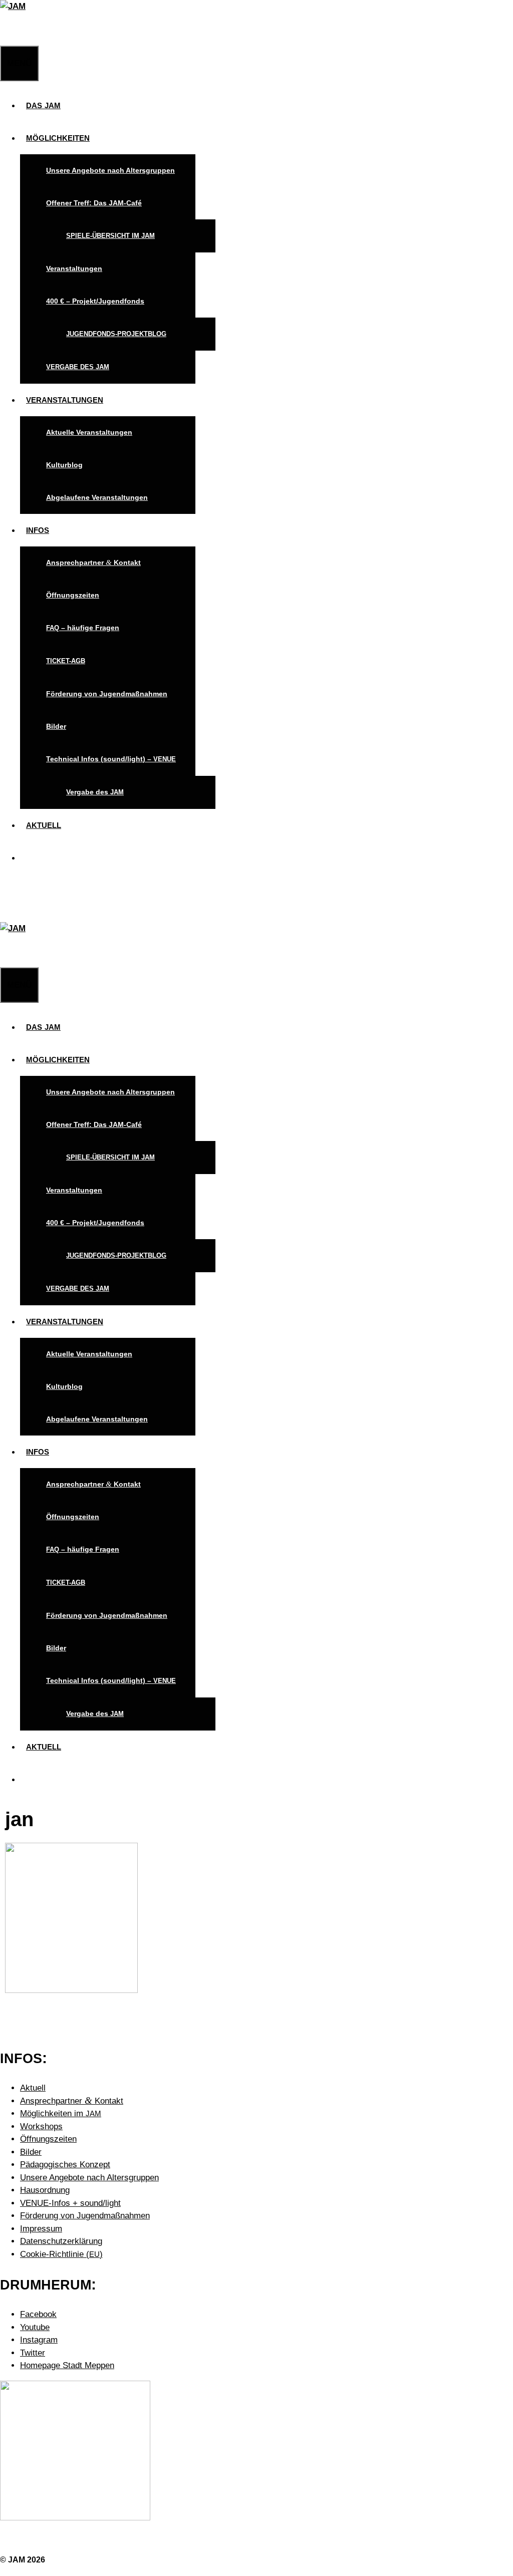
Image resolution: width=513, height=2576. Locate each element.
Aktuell (33, 2088)
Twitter (33, 2353)
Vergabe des (95, 792)
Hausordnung (45, 2190)
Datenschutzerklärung (61, 2241)
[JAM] (13, 6)
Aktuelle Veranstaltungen (89, 432)
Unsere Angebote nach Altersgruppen (110, 170)
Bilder (56, 726)
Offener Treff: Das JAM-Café (94, 203)
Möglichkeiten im (61, 2113)
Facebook (38, 2314)
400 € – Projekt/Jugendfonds (95, 301)
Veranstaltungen (74, 268)
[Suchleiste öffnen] (6, 29)
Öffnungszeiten (73, 595)
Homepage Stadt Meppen (67, 2365)
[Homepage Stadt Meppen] (75, 2518)
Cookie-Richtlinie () (61, 2254)
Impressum (41, 2229)
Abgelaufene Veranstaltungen (97, 497)
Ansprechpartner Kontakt (93, 562)
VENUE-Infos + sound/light (70, 2203)
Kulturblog (64, 465)
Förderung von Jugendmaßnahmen (107, 694)
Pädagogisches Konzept (65, 2165)
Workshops (41, 2126)
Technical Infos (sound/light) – (111, 759)
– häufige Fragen (83, 628)
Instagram (39, 2340)
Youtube (35, 2327)
